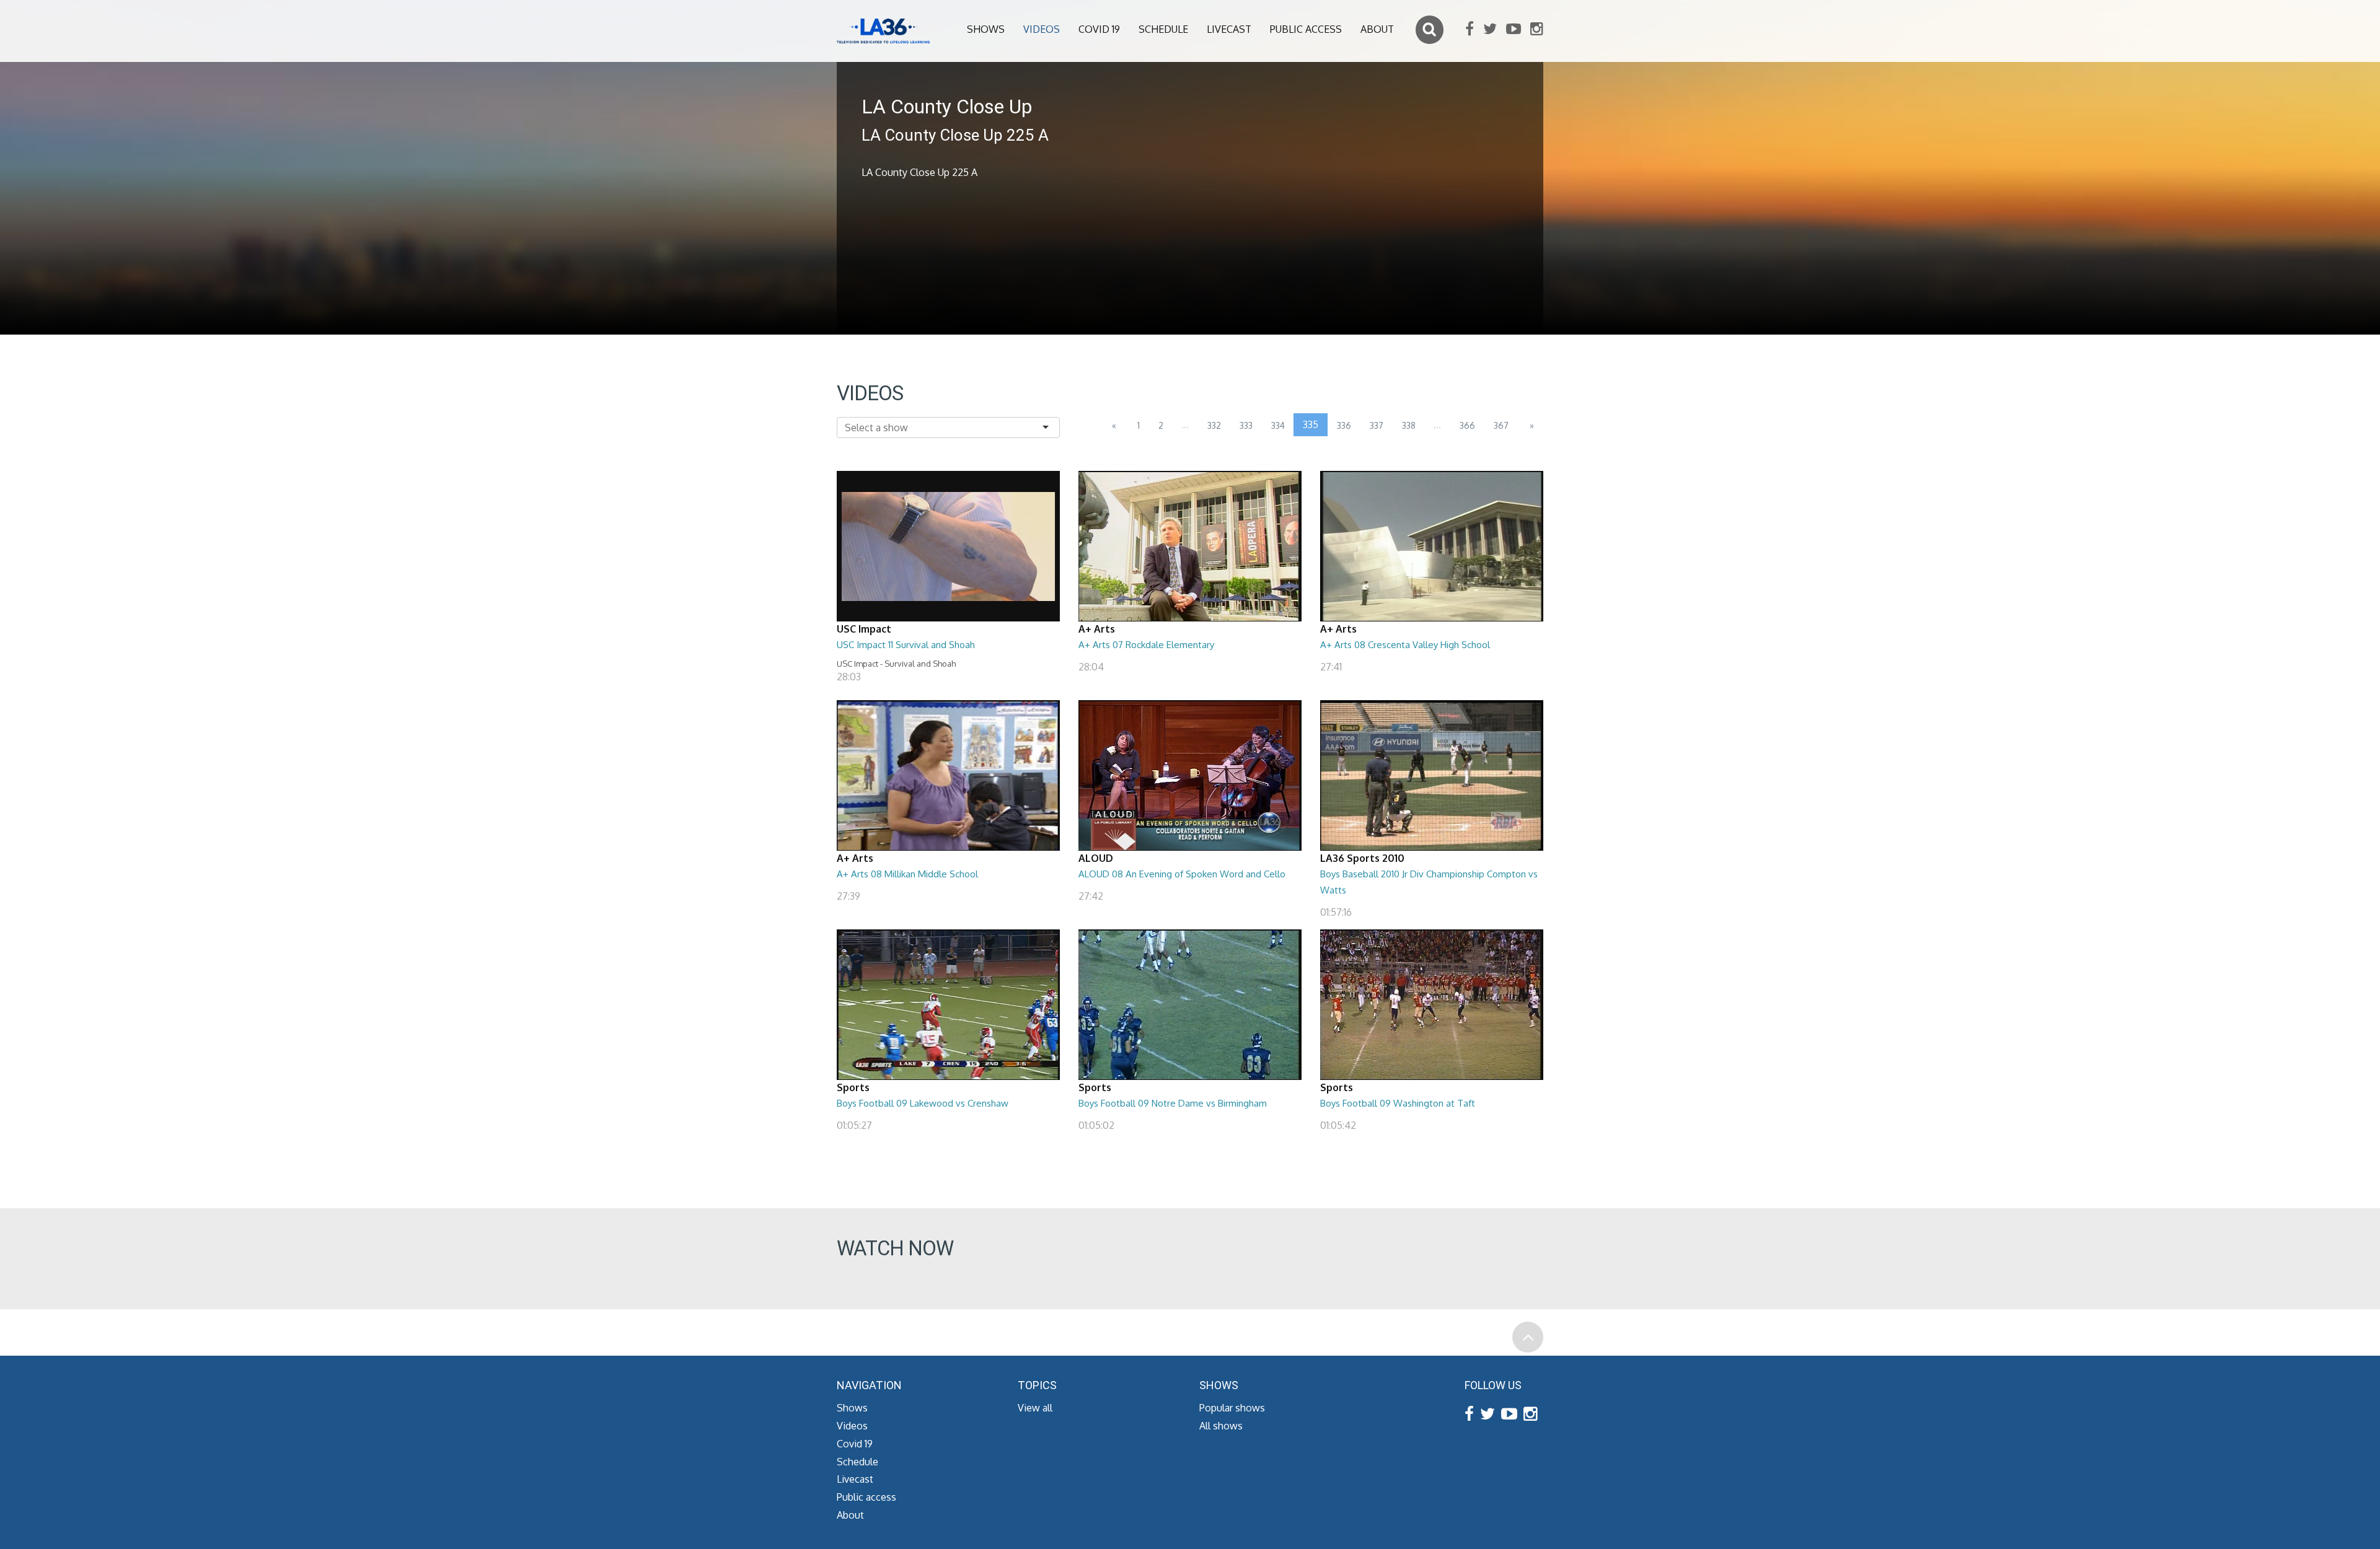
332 (1214, 425)
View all (1035, 1408)
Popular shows (1232, 1408)
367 (1501, 425)
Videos (1042, 29)
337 (1377, 425)
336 (1344, 425)
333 (1246, 425)
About (1377, 29)
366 (1467, 425)
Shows (986, 29)
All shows (1221, 1426)
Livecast (1229, 29)
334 (1278, 425)
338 (1409, 425)
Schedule (1163, 29)
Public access (1306, 29)
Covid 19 (1099, 29)
